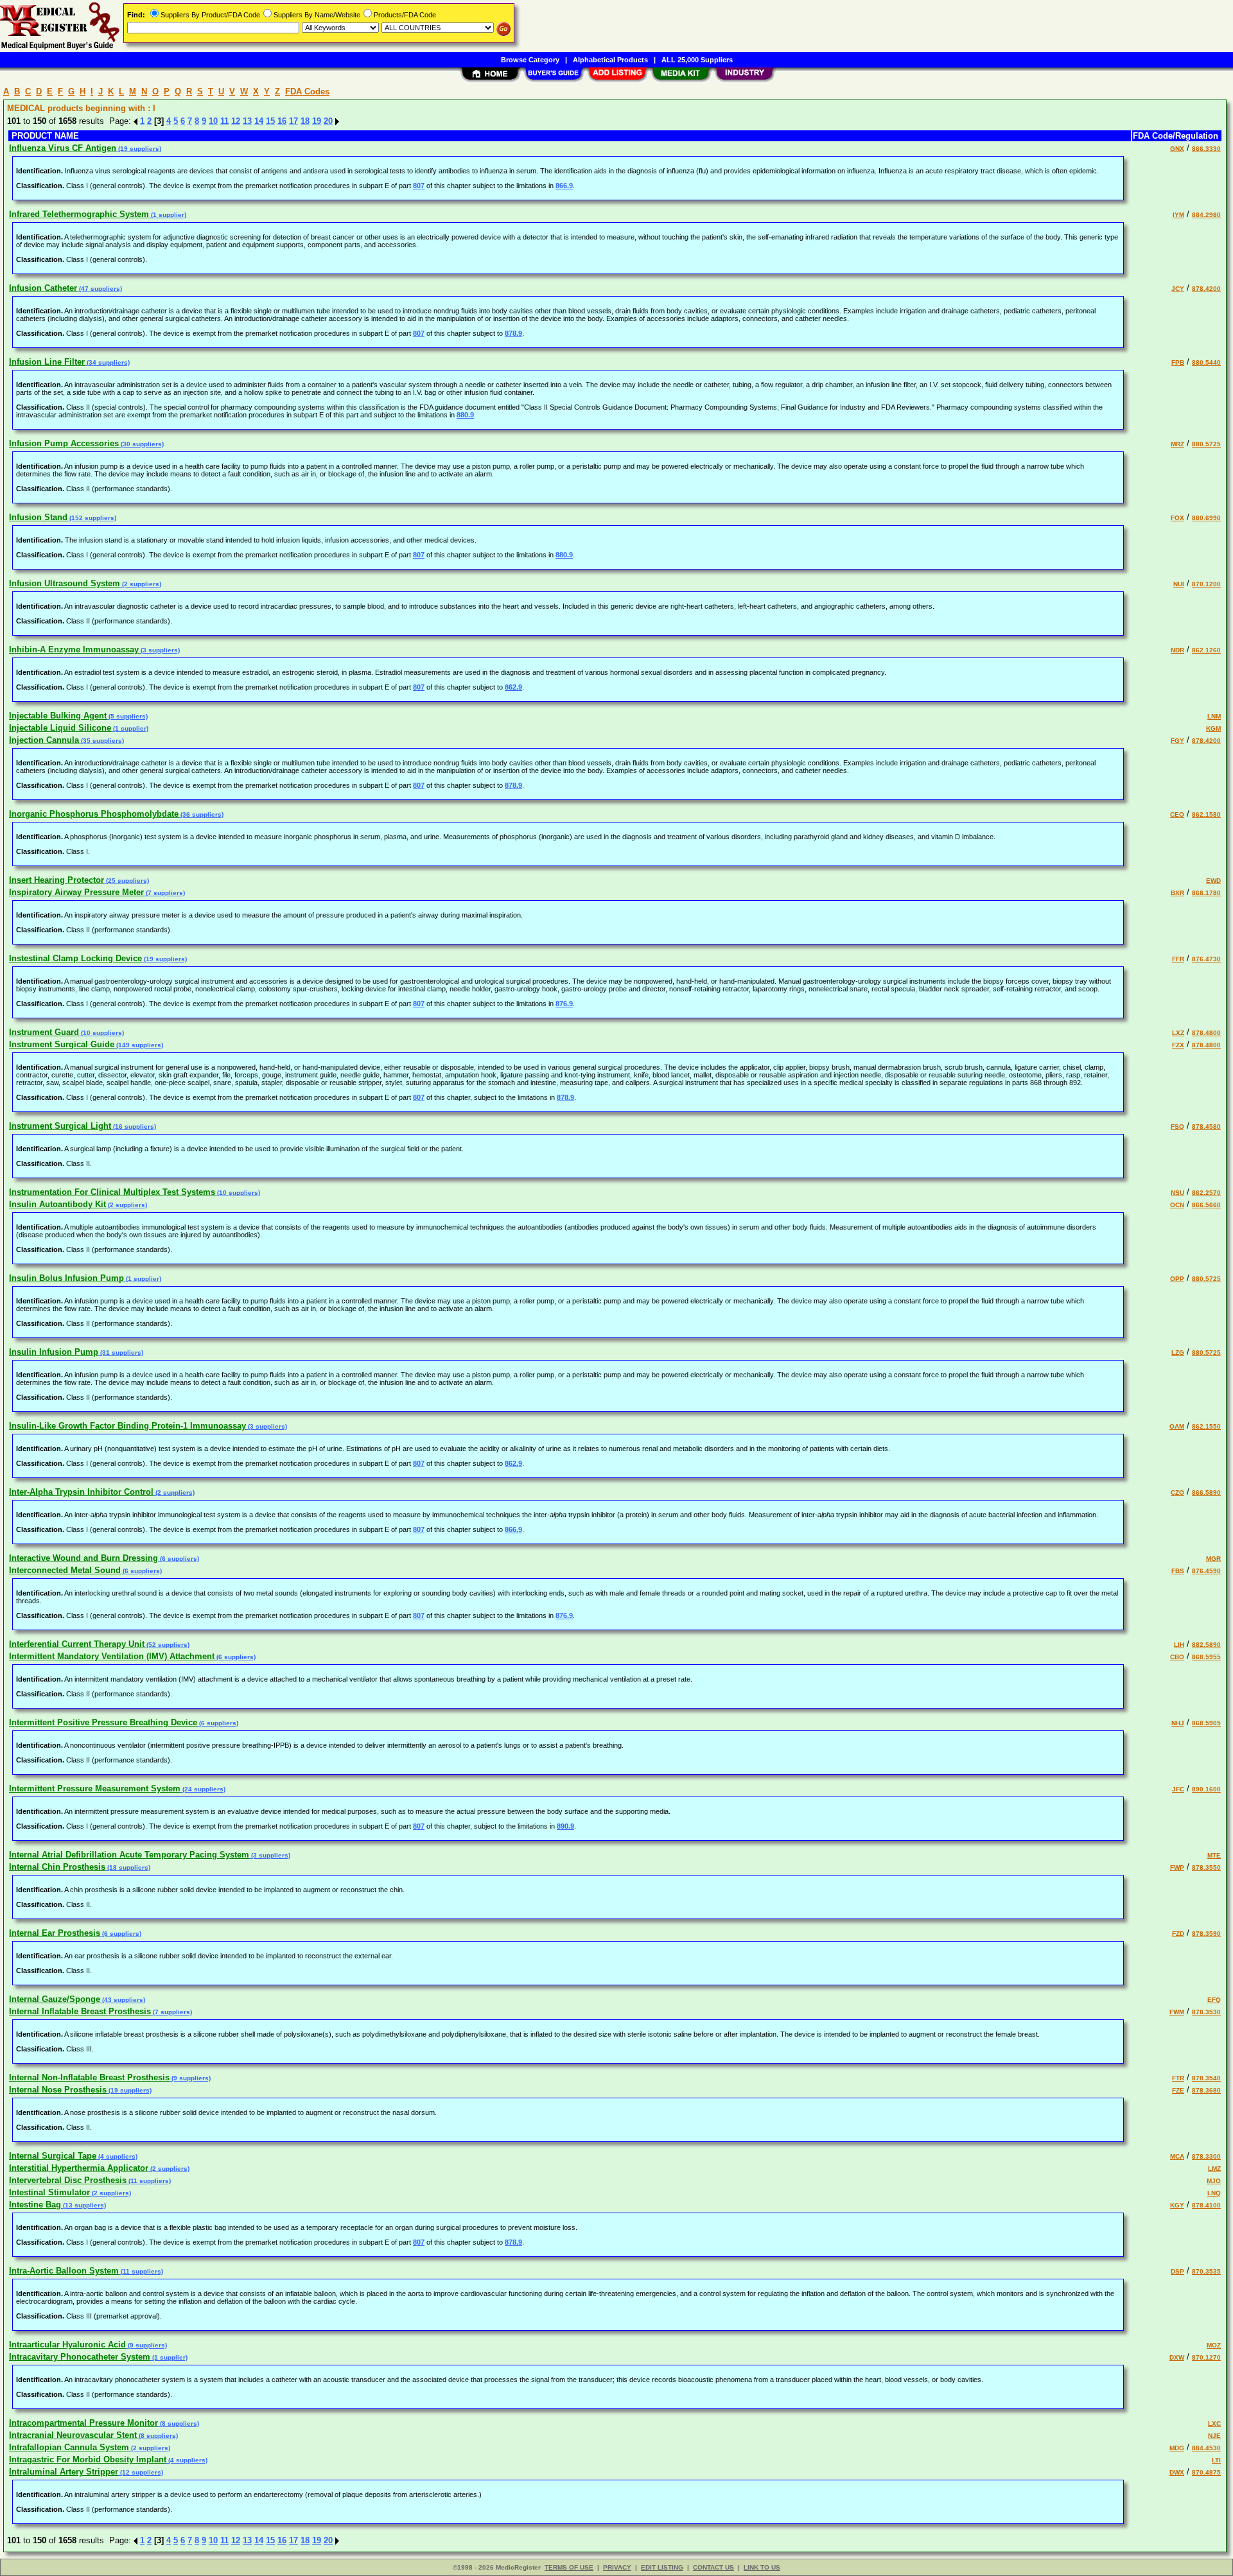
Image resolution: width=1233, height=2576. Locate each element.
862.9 (513, 687)
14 (259, 121)
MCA (1177, 2156)
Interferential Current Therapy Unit (77, 1644)
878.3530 (1206, 2012)
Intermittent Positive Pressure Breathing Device (103, 1722)
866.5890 (1206, 1493)
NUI (1179, 584)
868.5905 (1206, 1723)
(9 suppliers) (190, 2078)
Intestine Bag (35, 2205)
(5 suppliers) (127, 716)
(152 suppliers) (92, 518)
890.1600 (1206, 1789)
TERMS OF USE (569, 2567)
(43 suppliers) (123, 2000)
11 (224, 121)
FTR (1178, 2078)
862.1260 (1206, 650)
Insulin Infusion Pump (54, 1352)
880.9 (465, 415)
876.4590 (1206, 1571)
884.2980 (1206, 215)
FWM (1177, 2012)
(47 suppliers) (100, 289)
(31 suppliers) (121, 1353)
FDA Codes (307, 91)
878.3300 (1206, 2156)
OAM (1177, 1426)
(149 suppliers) (139, 1045)
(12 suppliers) (141, 2472)
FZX (1178, 1045)
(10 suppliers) (101, 1033)
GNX (1177, 149)
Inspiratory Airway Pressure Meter (76, 892)
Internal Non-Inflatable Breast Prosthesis (89, 2077)
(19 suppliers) (139, 149)
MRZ (1177, 444)
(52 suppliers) (167, 1645)
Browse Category (530, 60)
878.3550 (1206, 1867)
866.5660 (1206, 1205)
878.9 (513, 333)
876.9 (564, 1004)
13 (247, 121)
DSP (1177, 2271)
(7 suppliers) (164, 893)
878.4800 (1206, 1033)
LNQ (1214, 2193)
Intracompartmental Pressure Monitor (83, 2423)
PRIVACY (617, 2567)
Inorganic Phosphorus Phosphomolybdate (94, 814)
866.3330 (1206, 149)
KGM (1213, 728)
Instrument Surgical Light (60, 1126)
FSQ (1177, 1127)
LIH (1179, 1645)
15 (270, 121)
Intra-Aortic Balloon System (64, 2271)
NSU (1177, 1193)
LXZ (1178, 1033)
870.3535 (1206, 2271)
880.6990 (1206, 518)
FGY (1177, 741)
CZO (1177, 1493)
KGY (1177, 2205)
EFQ (1214, 2000)
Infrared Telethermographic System (79, 214)
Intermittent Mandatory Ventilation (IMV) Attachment (112, 1656)
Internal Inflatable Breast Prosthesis (80, 2011)
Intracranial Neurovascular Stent (73, 2435)
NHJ (1178, 1723)
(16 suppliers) (134, 1127)
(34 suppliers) (107, 362)
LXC (1214, 2424)
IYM (1178, 215)
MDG (1177, 2448)
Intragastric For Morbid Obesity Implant (88, 2459)
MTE (1214, 1855)
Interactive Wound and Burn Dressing (83, 1558)
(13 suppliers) (83, 2205)
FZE (1178, 2090)
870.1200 (1206, 584)
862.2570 (1206, 1193)
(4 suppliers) (117, 2156)
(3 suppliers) (159, 650)
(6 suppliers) (179, 1559)
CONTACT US (713, 2567)
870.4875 (1206, 2472)
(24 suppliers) (203, 1789)
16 (282, 121)
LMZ (1214, 2169)
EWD (1213, 881)
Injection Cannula (44, 740)
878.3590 (1206, 1934)
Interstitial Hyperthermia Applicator (79, 2168)
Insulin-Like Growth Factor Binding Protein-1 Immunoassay (127, 1426)
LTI (1216, 2460)
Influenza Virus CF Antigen (63, 148)
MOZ (1214, 2345)
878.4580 (1206, 1127)
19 (317, 121)
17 (293, 121)
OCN (1177, 1205)
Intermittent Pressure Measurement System (95, 1788)
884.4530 (1206, 2448)
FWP (1177, 1867)
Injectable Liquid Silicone (60, 728)
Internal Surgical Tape (53, 2156)
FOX (1177, 518)
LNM (1214, 716)
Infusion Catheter (43, 288)
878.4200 (1206, 289)
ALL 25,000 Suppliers (697, 60)
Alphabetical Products (610, 60)
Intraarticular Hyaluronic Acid (67, 2345)
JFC (1178, 1789)
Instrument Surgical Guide (62, 1044)
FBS (1178, 1571)
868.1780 (1206, 893)
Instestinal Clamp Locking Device (75, 958)
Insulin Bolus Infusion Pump (66, 1278)
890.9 (565, 1826)
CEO (1177, 814)
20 (328, 121)
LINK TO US (762, 2567)
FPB (1178, 362)
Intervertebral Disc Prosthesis (68, 2180)
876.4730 (1206, 959)
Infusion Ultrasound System (65, 583)
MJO (1214, 2181)
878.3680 (1206, 2090)
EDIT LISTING (662, 2567)
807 (419, 186)
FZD (1178, 1934)
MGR (1213, 1559)
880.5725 (1206, 444)
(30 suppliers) (141, 444)
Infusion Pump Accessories (64, 443)
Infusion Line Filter (47, 362)
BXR (1177, 893)
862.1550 (1206, 1426)
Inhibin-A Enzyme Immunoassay (74, 649)
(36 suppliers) (201, 814)
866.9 (564, 186)
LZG (1178, 1353)
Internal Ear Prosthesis (55, 1933)
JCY (1178, 289)
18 (305, 121)
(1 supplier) (168, 215)
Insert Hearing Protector (57, 880)
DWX (1177, 2472)
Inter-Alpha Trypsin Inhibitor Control (81, 1492)
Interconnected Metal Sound (65, 1570)
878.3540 (1206, 2078)
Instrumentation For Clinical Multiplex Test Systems (112, 1192)
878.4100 (1206, 2205)
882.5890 (1206, 1645)
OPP (1177, 1279)
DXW (1177, 2357)
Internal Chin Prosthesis (57, 1867)
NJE (1214, 2436)
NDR (1177, 650)
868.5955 (1206, 1657)
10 (213, 121)
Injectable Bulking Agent (58, 716)
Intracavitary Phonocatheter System (80, 2357)
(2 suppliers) (141, 584)
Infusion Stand (38, 517)
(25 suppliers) (127, 881)
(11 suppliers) (149, 2181)
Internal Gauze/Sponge (55, 1999)
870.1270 (1206, 2357)
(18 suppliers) (128, 1867)
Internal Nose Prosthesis (58, 2090)
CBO (1177, 1657)
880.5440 (1206, 362)
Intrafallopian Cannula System (69, 2447)
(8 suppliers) (179, 2424)
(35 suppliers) (101, 741)
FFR (1178, 959)
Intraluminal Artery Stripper (64, 2472)
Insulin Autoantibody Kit (57, 1204)
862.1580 (1206, 814)
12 (236, 121)
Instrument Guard (44, 1032)
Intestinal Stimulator (49, 2192)
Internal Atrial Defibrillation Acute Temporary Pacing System (129, 1855)
